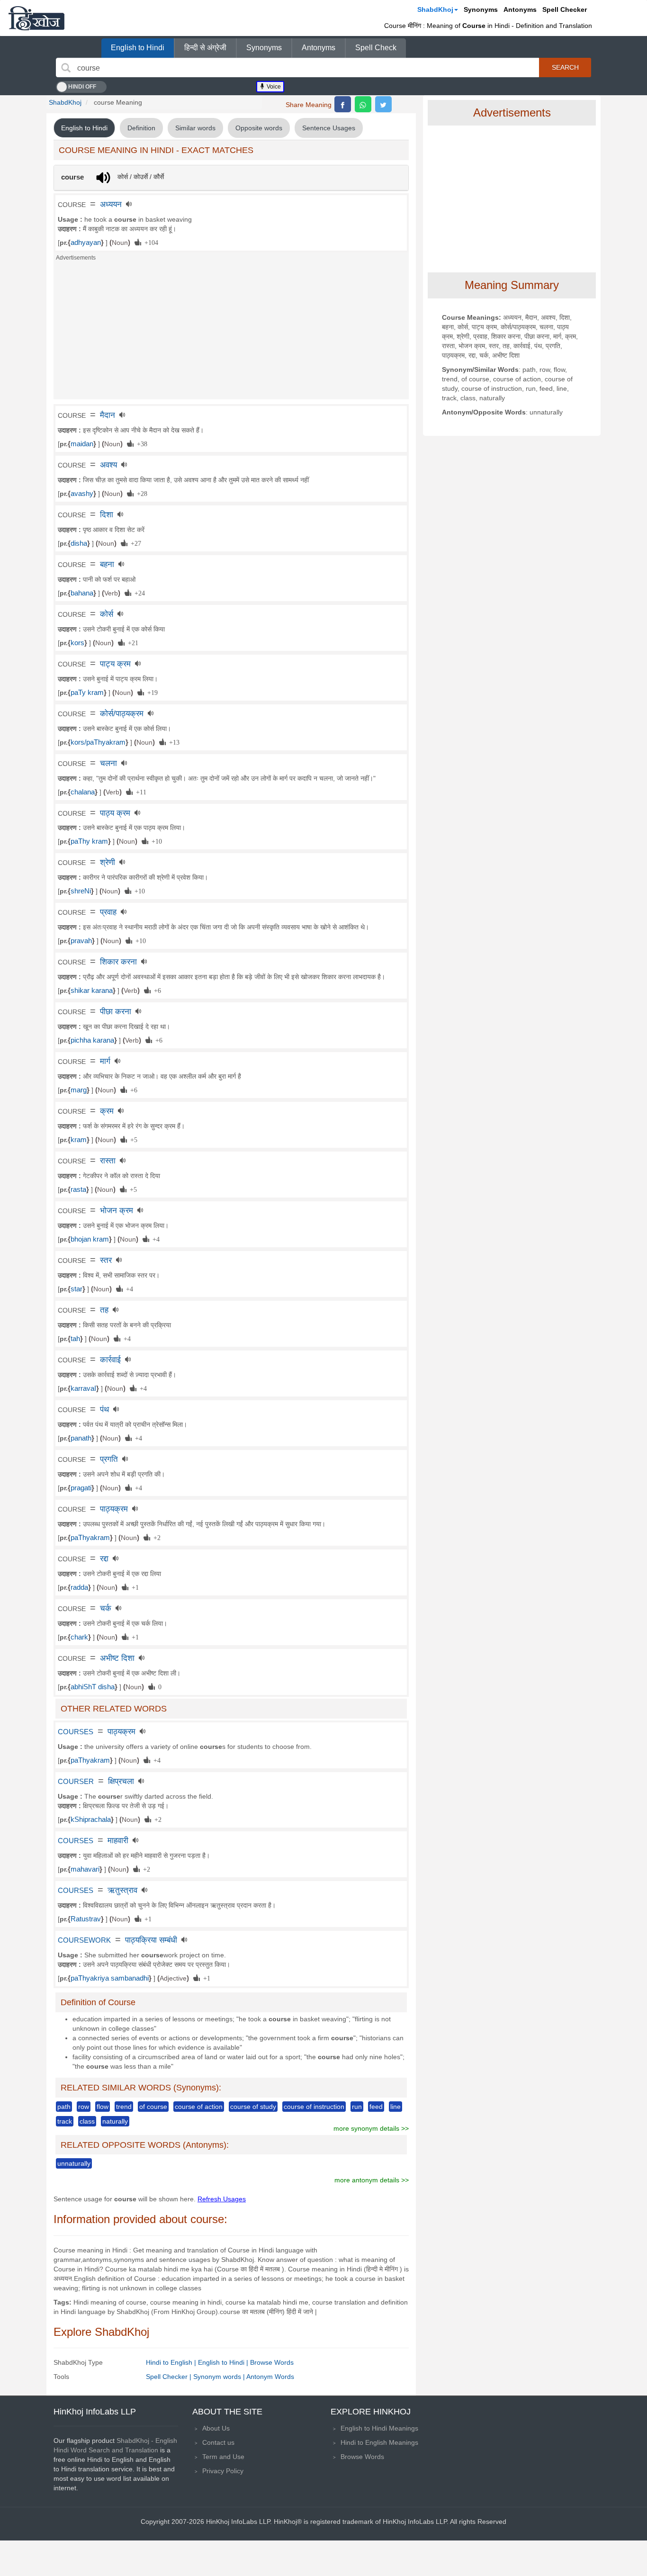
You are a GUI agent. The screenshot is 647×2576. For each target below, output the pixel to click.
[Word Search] (66, 68)
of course (153, 2107)
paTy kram (87, 693)
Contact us (218, 2442)
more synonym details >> (371, 2128)
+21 (131, 642)
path (64, 2107)
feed (376, 2107)
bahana (82, 593)
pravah (81, 941)
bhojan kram (90, 1239)
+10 (155, 841)
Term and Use (223, 2457)
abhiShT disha (93, 1687)
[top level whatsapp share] (363, 104)
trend (124, 2107)
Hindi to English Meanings (379, 2442)
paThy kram (89, 841)
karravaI (83, 1388)
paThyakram (90, 1538)
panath (81, 1438)
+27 (134, 543)
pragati (81, 1488)
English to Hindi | (224, 2362)
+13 (173, 742)
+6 (156, 990)
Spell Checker (565, 9)
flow (103, 2107)
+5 (132, 1139)
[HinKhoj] (36, 18)
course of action (199, 2107)
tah (75, 1339)
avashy (82, 494)
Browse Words (272, 2362)
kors (77, 643)
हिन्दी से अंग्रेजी (205, 48)
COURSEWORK (84, 1940)
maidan (82, 444)
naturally (115, 2121)
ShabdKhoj (435, 9)
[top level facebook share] (343, 104)
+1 (134, 1587)
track (65, 2121)
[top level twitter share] (383, 104)
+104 (150, 242)
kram (79, 1140)
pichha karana (92, 1040)
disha (79, 543)
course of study (253, 2107)
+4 (154, 1239)
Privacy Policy (223, 2471)
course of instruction (314, 2107)
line (395, 2107)
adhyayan (86, 243)
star (76, 1289)
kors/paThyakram (98, 742)
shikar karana (92, 991)
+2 (155, 1537)
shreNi (81, 891)
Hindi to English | (172, 2362)
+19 (151, 692)
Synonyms (481, 9)
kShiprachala (91, 1819)
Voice (273, 87)
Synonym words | (220, 2377)
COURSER (76, 1782)
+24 (138, 593)
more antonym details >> (372, 2180)
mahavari (85, 1869)
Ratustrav (86, 1919)
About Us (216, 2428)
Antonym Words (270, 2377)
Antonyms (520, 9)
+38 (140, 443)
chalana (83, 792)
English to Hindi (138, 48)
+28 (140, 493)
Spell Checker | (170, 2377)
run (357, 2107)
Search (565, 67)
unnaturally (74, 2163)
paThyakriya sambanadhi (110, 1978)
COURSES (76, 1732)
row (84, 2107)
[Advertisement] (231, 333)
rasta (78, 1189)
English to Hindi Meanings (379, 2428)
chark (79, 1637)
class (87, 2121)
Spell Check (376, 48)
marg (79, 1090)
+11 (139, 792)
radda (79, 1587)
